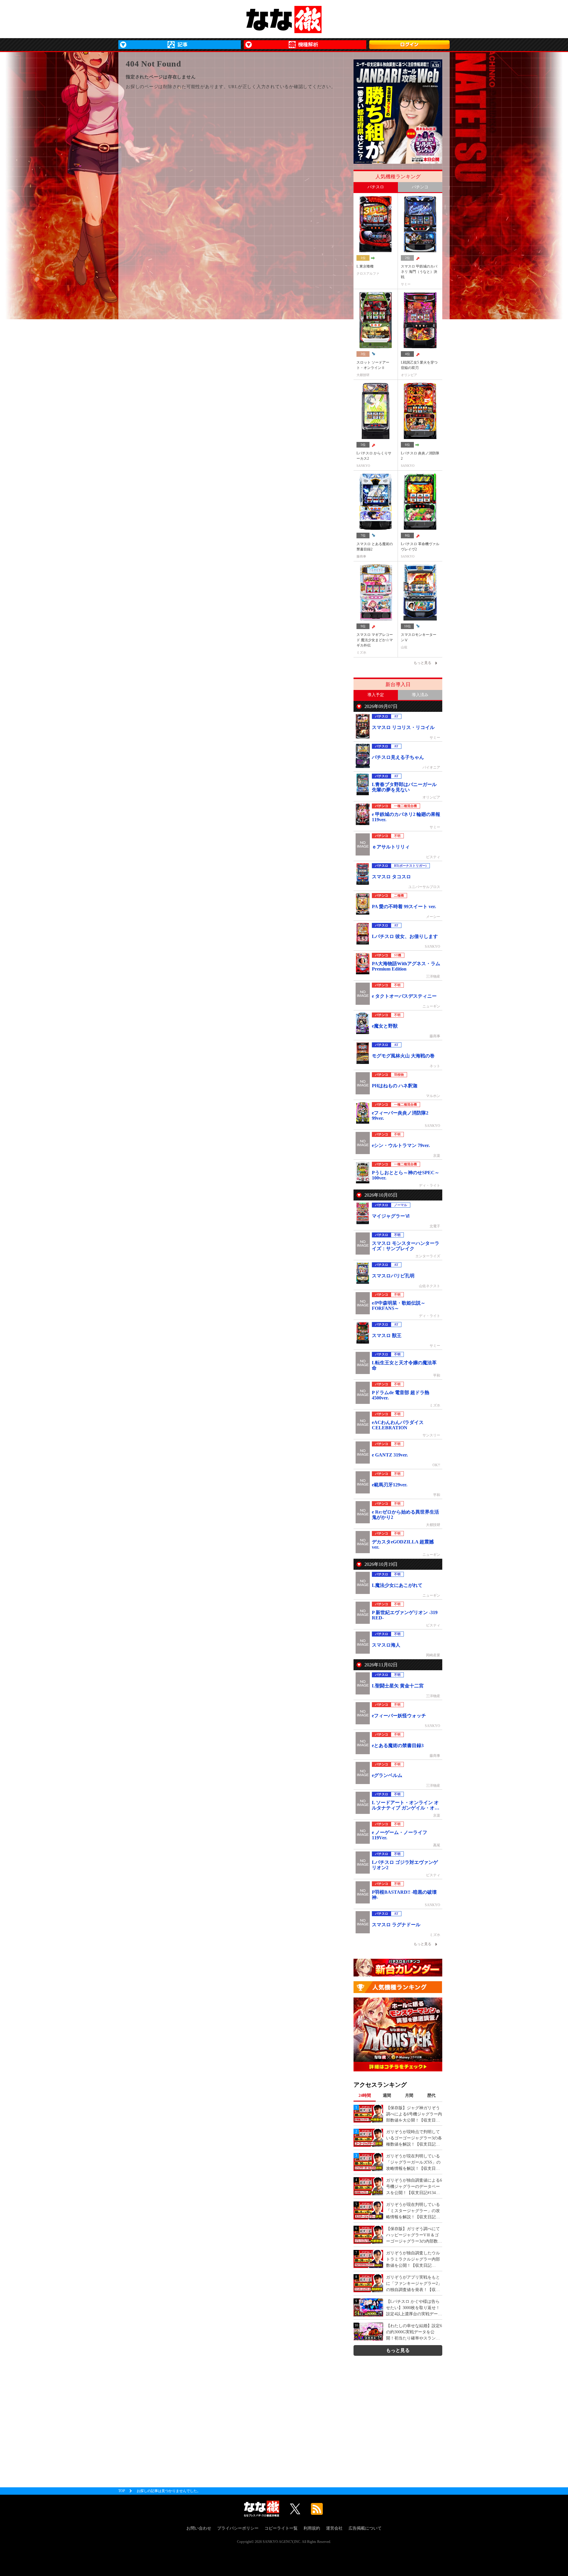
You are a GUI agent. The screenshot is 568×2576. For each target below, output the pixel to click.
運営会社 (334, 2528)
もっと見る (398, 2350)
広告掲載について (365, 2528)
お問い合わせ (199, 2528)
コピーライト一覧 (281, 2528)
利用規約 (312, 2528)
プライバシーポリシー (238, 2528)
